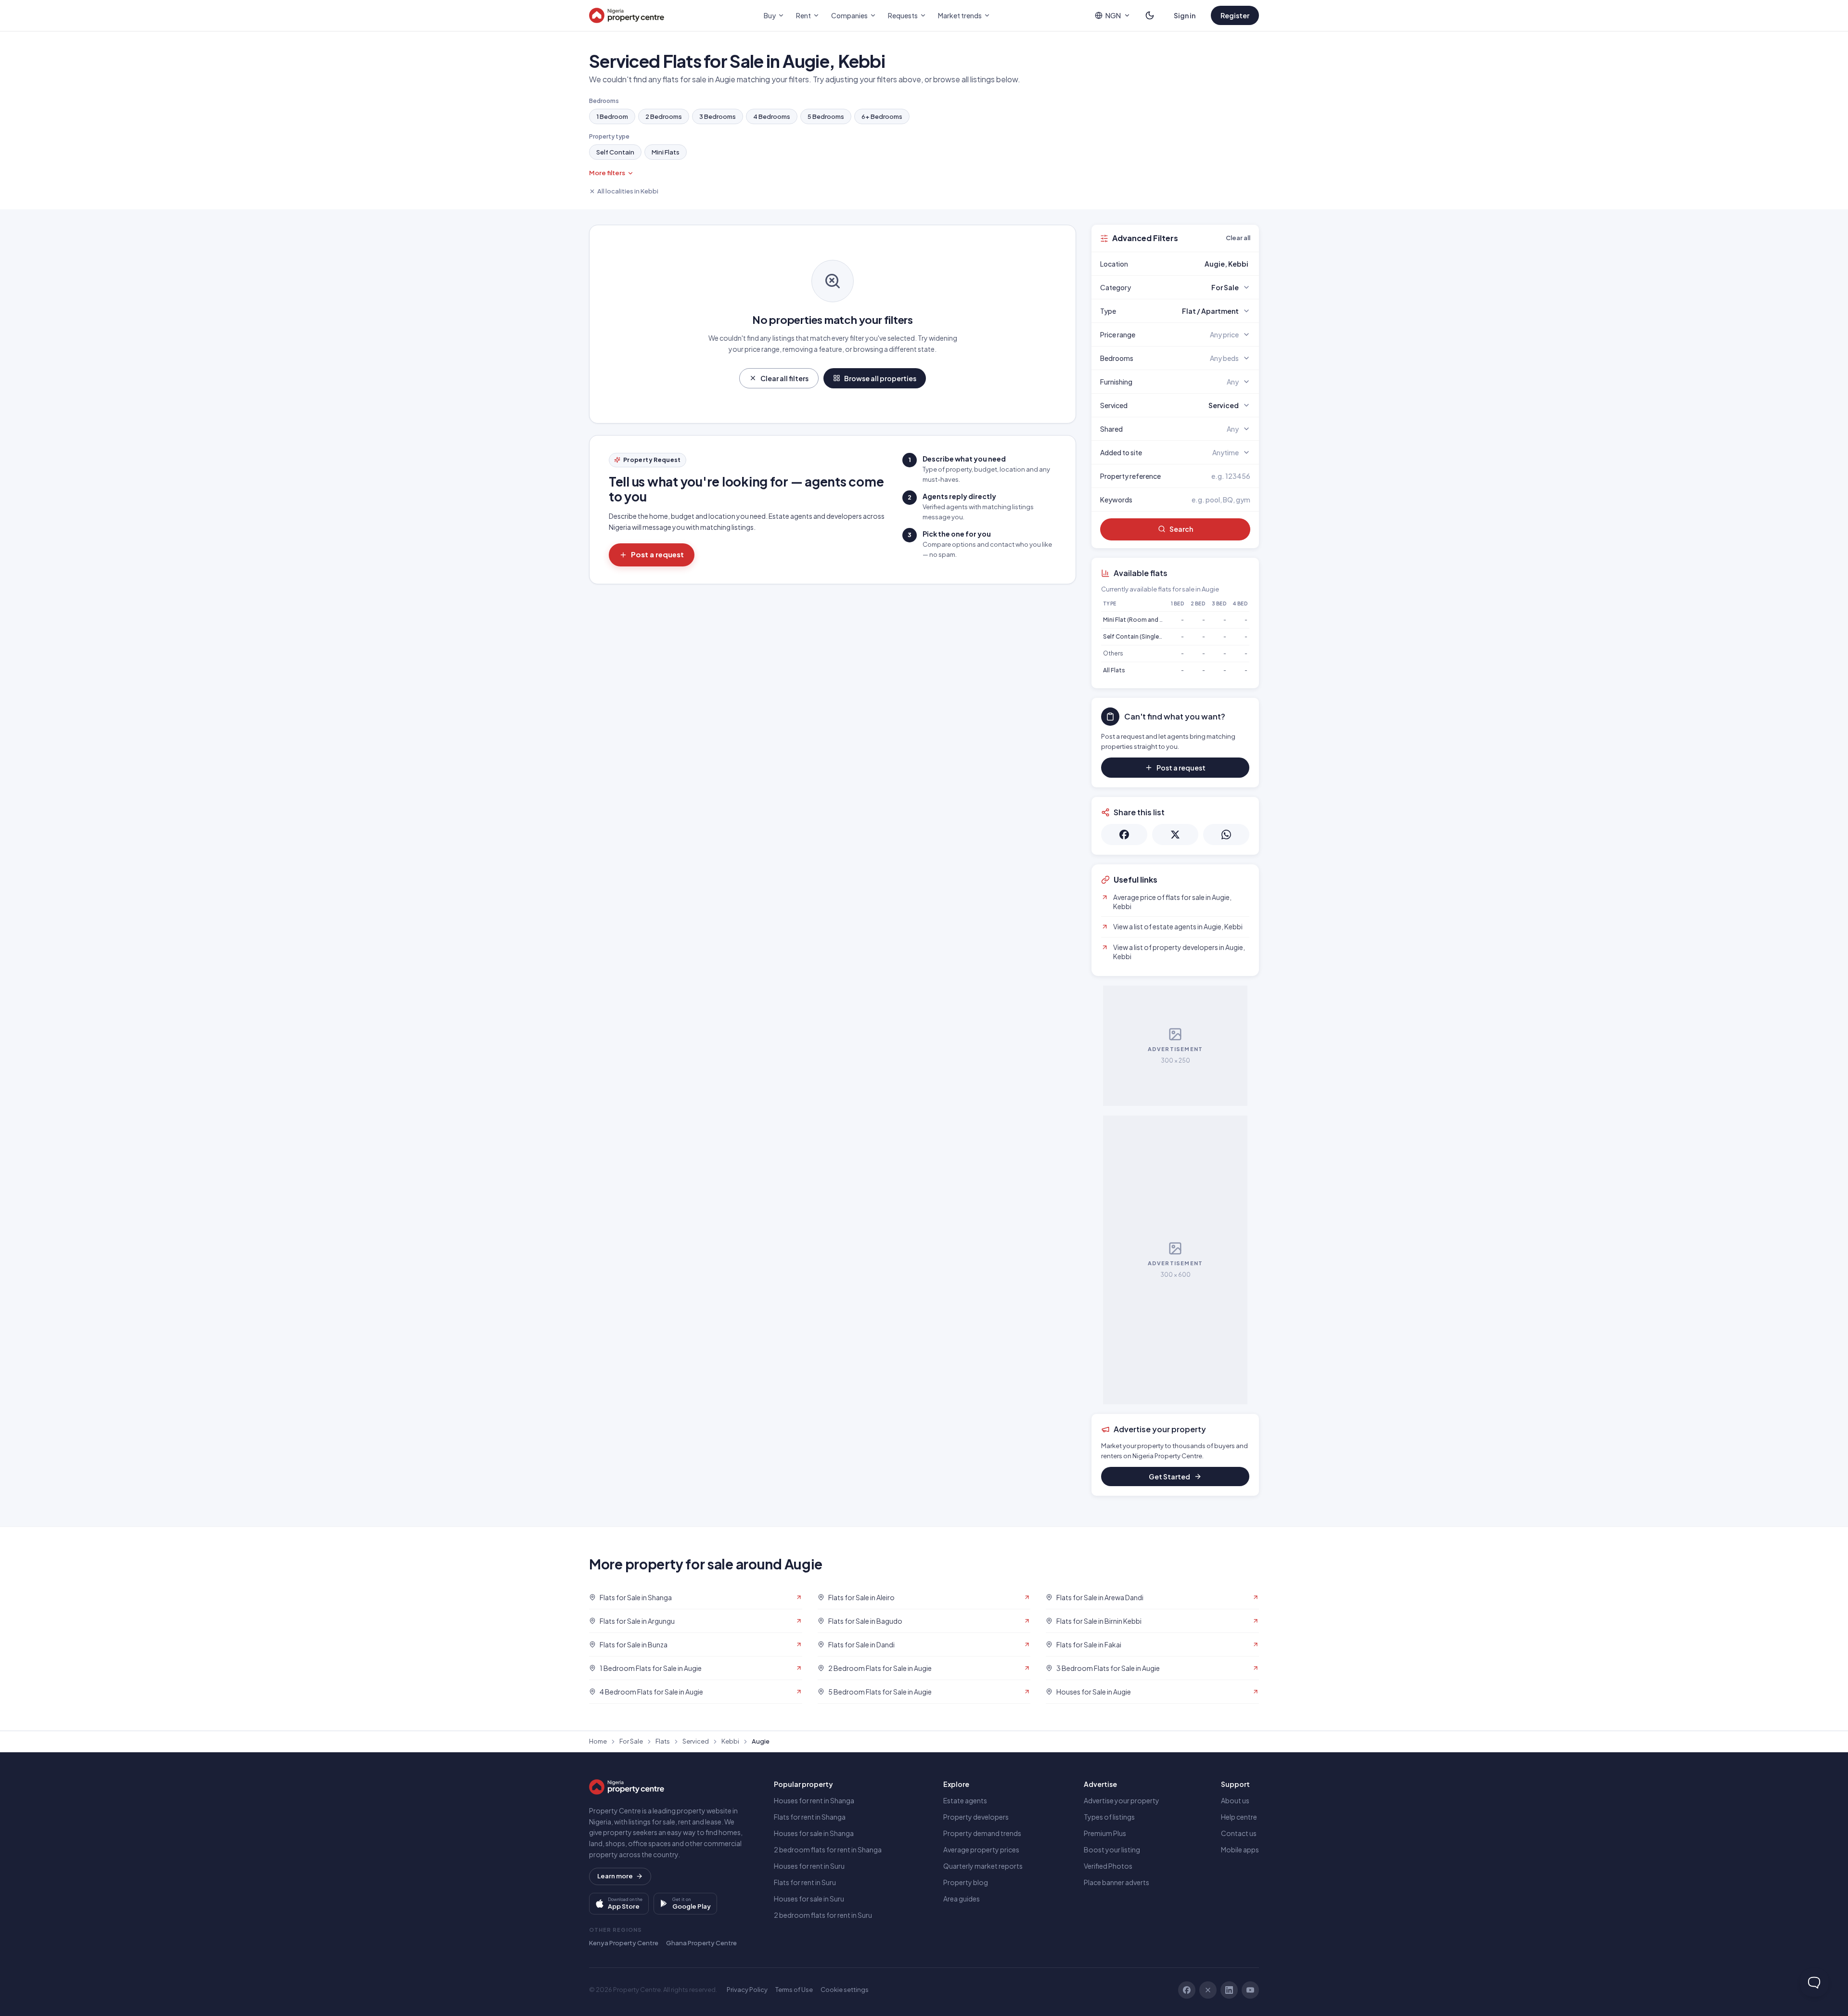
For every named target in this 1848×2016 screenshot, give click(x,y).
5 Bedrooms (826, 116)
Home (598, 1741)
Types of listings (1109, 1817)
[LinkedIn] (1229, 1990)
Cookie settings (845, 1990)
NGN (1113, 15)
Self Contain (615, 152)
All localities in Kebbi (628, 191)
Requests (903, 15)
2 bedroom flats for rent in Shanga (828, 1849)
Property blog (966, 1882)
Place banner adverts (1116, 1882)
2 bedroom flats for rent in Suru (823, 1915)
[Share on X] (1175, 835)
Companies (849, 15)
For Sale (631, 1741)
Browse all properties (880, 378)
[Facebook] (1187, 1990)
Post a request (657, 554)
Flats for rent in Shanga (810, 1817)
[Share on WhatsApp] (1226, 835)
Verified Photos (1108, 1866)
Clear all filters (784, 378)
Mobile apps (1240, 1849)
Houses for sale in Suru (809, 1899)
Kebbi (730, 1741)
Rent (803, 15)
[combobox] (1198, 264)
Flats (663, 1741)
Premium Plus (1105, 1833)
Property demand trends (982, 1833)
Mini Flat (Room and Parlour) (1142, 620)
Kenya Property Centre (624, 1943)
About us (1235, 1800)
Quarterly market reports (983, 1866)
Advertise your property (1122, 1800)
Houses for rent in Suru (809, 1866)
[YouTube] (1250, 1990)
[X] (1208, 1990)
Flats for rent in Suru (805, 1882)
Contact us (1239, 1833)
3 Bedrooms (718, 116)
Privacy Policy (747, 1990)
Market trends (960, 15)
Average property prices (981, 1849)
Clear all (1238, 238)
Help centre (1239, 1817)
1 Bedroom (612, 116)
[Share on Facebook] (1124, 835)
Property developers (976, 1817)
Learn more (615, 1876)
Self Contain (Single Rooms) (1143, 636)
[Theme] (1150, 15)
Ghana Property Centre (701, 1943)
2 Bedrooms (664, 116)
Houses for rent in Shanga (814, 1800)
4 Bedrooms (772, 116)
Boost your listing (1112, 1849)
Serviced (696, 1741)
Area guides (962, 1899)
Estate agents (965, 1800)
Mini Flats (666, 152)
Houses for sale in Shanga (814, 1833)
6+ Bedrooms (882, 116)
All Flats (1114, 670)
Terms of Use (794, 1990)
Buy (770, 15)
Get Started (1169, 1477)
